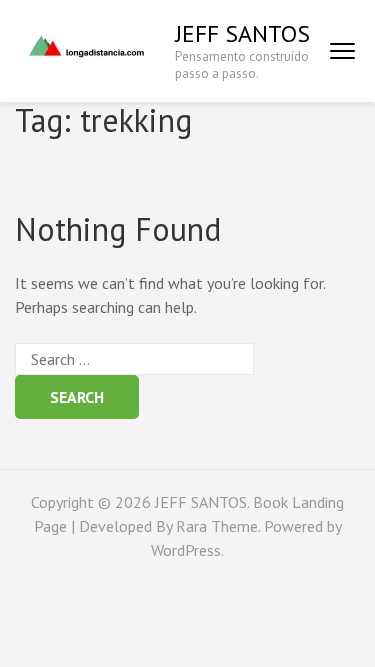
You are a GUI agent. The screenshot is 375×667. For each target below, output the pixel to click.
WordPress (186, 550)
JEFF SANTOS (242, 33)
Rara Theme (217, 526)
